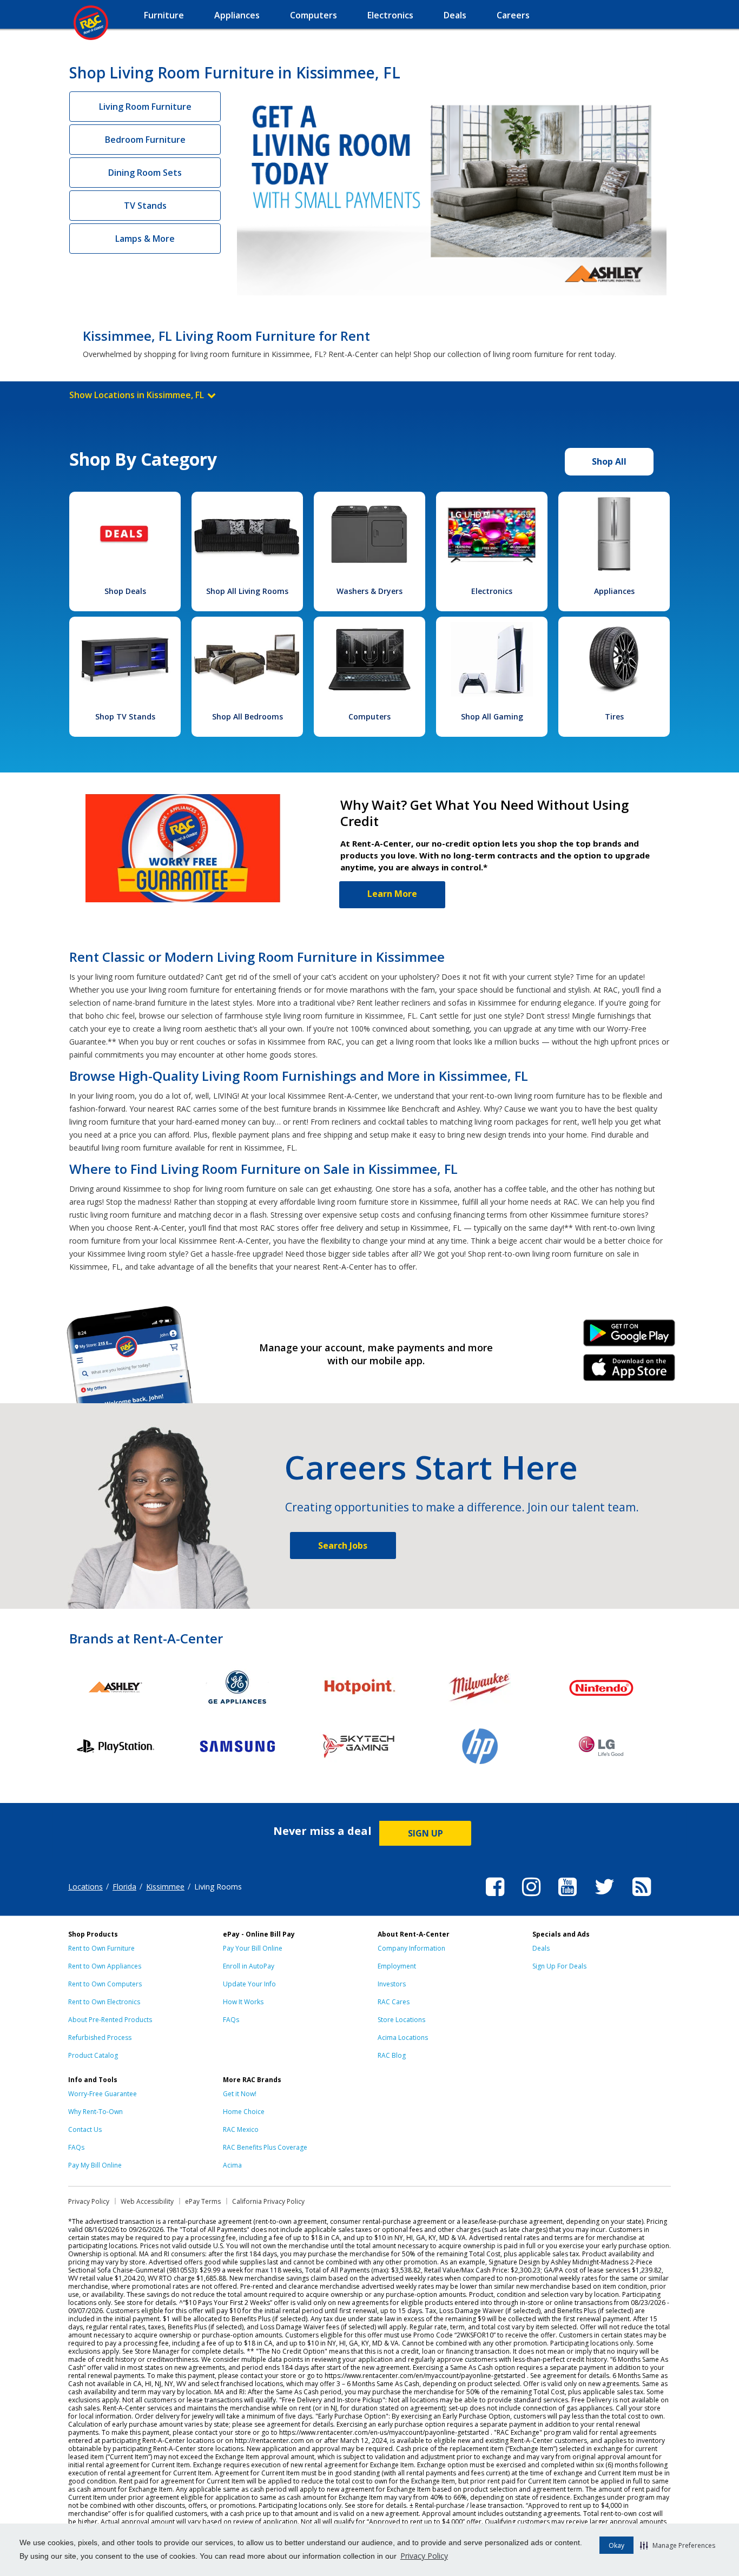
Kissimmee (165, 1887)
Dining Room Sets (145, 173)
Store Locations (401, 2020)
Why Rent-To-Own (95, 2112)
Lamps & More (145, 239)
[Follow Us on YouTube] (568, 1898)
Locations (85, 1887)
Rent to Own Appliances (105, 1966)
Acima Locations (403, 2037)
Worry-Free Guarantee (103, 2094)
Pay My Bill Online (95, 2165)
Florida (124, 1887)
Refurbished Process (100, 2037)
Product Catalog (93, 2055)
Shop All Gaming (492, 716)
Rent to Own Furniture (101, 1948)
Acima (232, 2165)
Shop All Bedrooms (248, 716)
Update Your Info (249, 1984)
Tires (614, 716)
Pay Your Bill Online (253, 1948)
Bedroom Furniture (145, 140)
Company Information (411, 1948)
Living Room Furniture (145, 107)
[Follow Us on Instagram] (531, 1898)
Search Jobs (343, 1545)
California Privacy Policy (268, 2201)
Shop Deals (125, 591)
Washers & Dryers (369, 591)
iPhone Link (629, 1371)
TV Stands (145, 206)
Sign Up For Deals (559, 1966)
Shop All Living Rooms (247, 591)
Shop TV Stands (125, 716)
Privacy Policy (424, 2556)
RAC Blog (392, 2055)
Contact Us (85, 2129)
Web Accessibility (147, 2201)
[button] (678, 2545)
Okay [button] (616, 2545)
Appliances (614, 591)
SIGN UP (425, 1833)
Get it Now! (240, 2094)
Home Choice (244, 2112)
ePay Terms (203, 2201)
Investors (392, 1984)
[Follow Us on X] (605, 1898)
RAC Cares (394, 2002)
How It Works (243, 2002)
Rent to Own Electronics (104, 2002)
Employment (397, 1966)
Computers (369, 716)
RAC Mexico (241, 2129)
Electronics (492, 591)
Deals (541, 1948)
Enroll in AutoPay (249, 1966)
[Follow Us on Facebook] (495, 1898)
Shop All (609, 461)
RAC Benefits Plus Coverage (265, 2147)
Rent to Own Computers (105, 1984)
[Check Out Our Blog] (642, 1898)
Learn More (392, 894)
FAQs (231, 2020)
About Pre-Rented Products (110, 2020)
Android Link (629, 1337)
